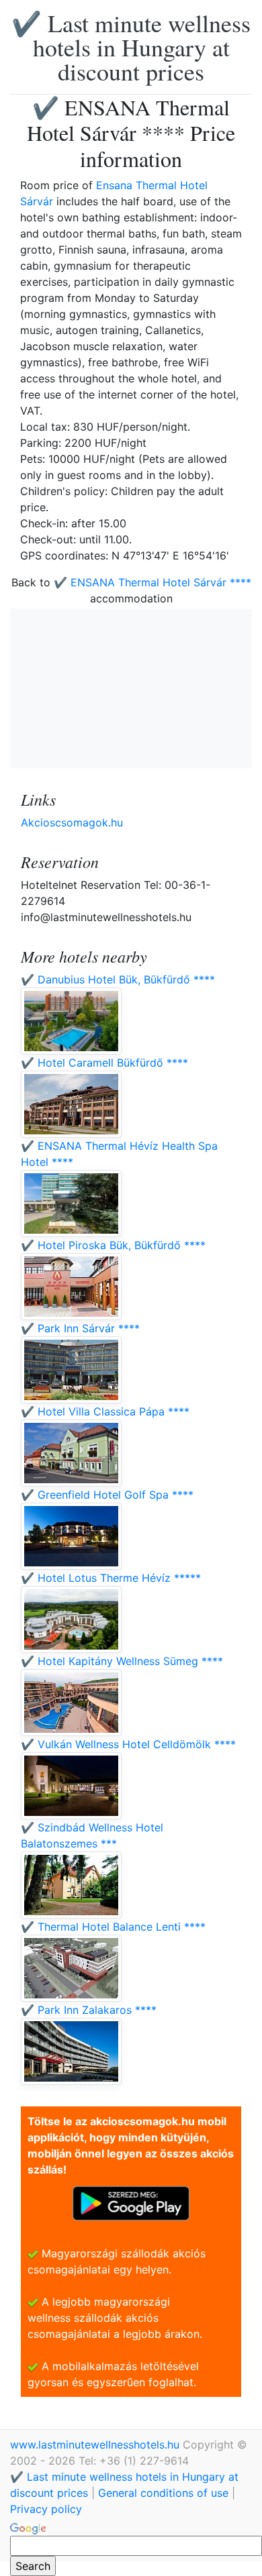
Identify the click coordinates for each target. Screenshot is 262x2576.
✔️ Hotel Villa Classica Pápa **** (105, 1411)
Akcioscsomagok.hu (72, 822)
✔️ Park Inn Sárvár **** (80, 1328)
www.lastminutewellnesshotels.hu (96, 2445)
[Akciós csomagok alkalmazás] (131, 2202)
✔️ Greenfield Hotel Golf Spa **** (107, 1495)
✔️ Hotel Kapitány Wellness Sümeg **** (122, 1661)
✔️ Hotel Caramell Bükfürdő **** (104, 1063)
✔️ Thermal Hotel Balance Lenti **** (113, 1927)
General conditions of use (163, 2493)
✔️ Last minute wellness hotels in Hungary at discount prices (131, 47)
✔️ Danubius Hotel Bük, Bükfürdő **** (118, 979)
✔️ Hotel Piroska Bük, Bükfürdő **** (113, 1245)
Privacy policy (46, 2509)
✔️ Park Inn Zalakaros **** (89, 2010)
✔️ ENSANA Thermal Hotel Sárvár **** (152, 582)
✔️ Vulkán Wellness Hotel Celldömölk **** (128, 1744)
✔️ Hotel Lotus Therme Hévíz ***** (111, 1578)
